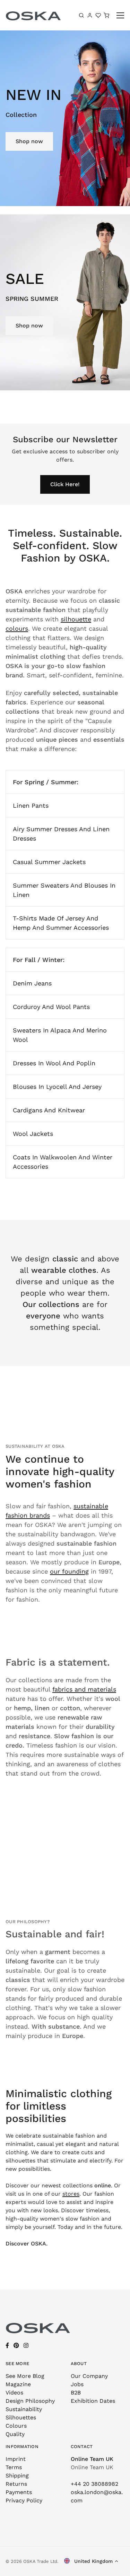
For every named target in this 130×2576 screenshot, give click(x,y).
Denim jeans (32, 983)
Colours (16, 2426)
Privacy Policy (24, 2500)
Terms (14, 2467)
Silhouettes (21, 2417)
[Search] (81, 15)
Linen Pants (31, 805)
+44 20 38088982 (94, 2484)
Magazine (18, 2384)
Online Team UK (92, 2459)
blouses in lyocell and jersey (57, 1087)
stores (71, 2194)
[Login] (90, 15)
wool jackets (33, 1134)
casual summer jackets (49, 862)
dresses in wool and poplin (54, 1063)
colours (17, 628)
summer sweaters (41, 885)
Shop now (29, 141)
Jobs (77, 2384)
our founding (69, 1571)
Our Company (89, 2376)
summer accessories (77, 928)
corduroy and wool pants (51, 1007)
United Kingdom (93, 2561)
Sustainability (24, 2409)
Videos (14, 2393)
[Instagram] (26, 2346)
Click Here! (65, 484)
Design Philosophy (30, 2401)
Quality (15, 2434)
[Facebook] (7, 2346)
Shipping (17, 2476)
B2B (76, 2393)
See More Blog (25, 2376)
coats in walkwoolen (45, 1157)
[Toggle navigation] (120, 15)
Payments (19, 2492)
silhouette (76, 619)
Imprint (16, 2459)
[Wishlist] (98, 15)
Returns (16, 2484)
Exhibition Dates (93, 2401)
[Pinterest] (16, 2346)
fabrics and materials (84, 1689)
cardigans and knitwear (49, 1110)
